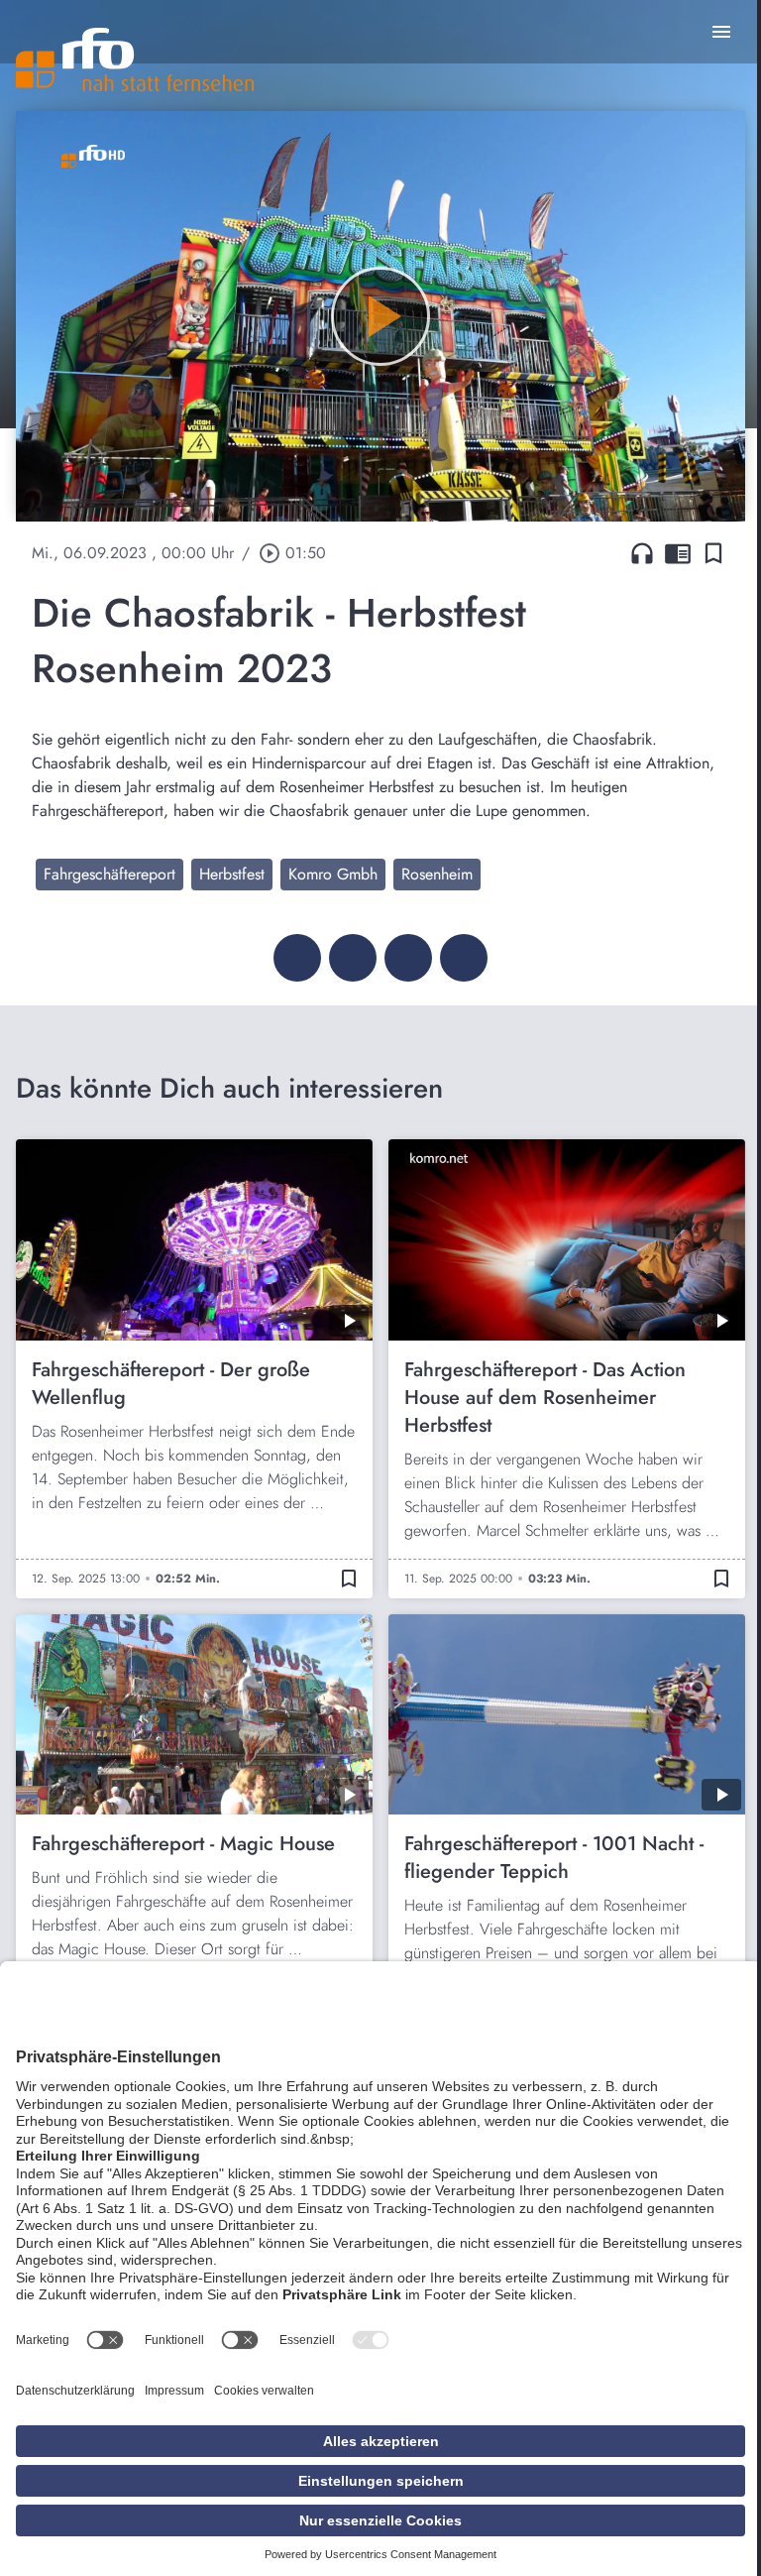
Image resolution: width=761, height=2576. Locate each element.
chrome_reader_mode (678, 553)
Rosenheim (437, 874)
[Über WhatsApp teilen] (408, 958)
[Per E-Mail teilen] (464, 958)
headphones (642, 553)
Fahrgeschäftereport (109, 874)
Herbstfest (232, 874)
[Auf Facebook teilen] (297, 958)
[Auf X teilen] (353, 958)
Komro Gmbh (333, 874)
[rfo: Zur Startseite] (135, 59)
